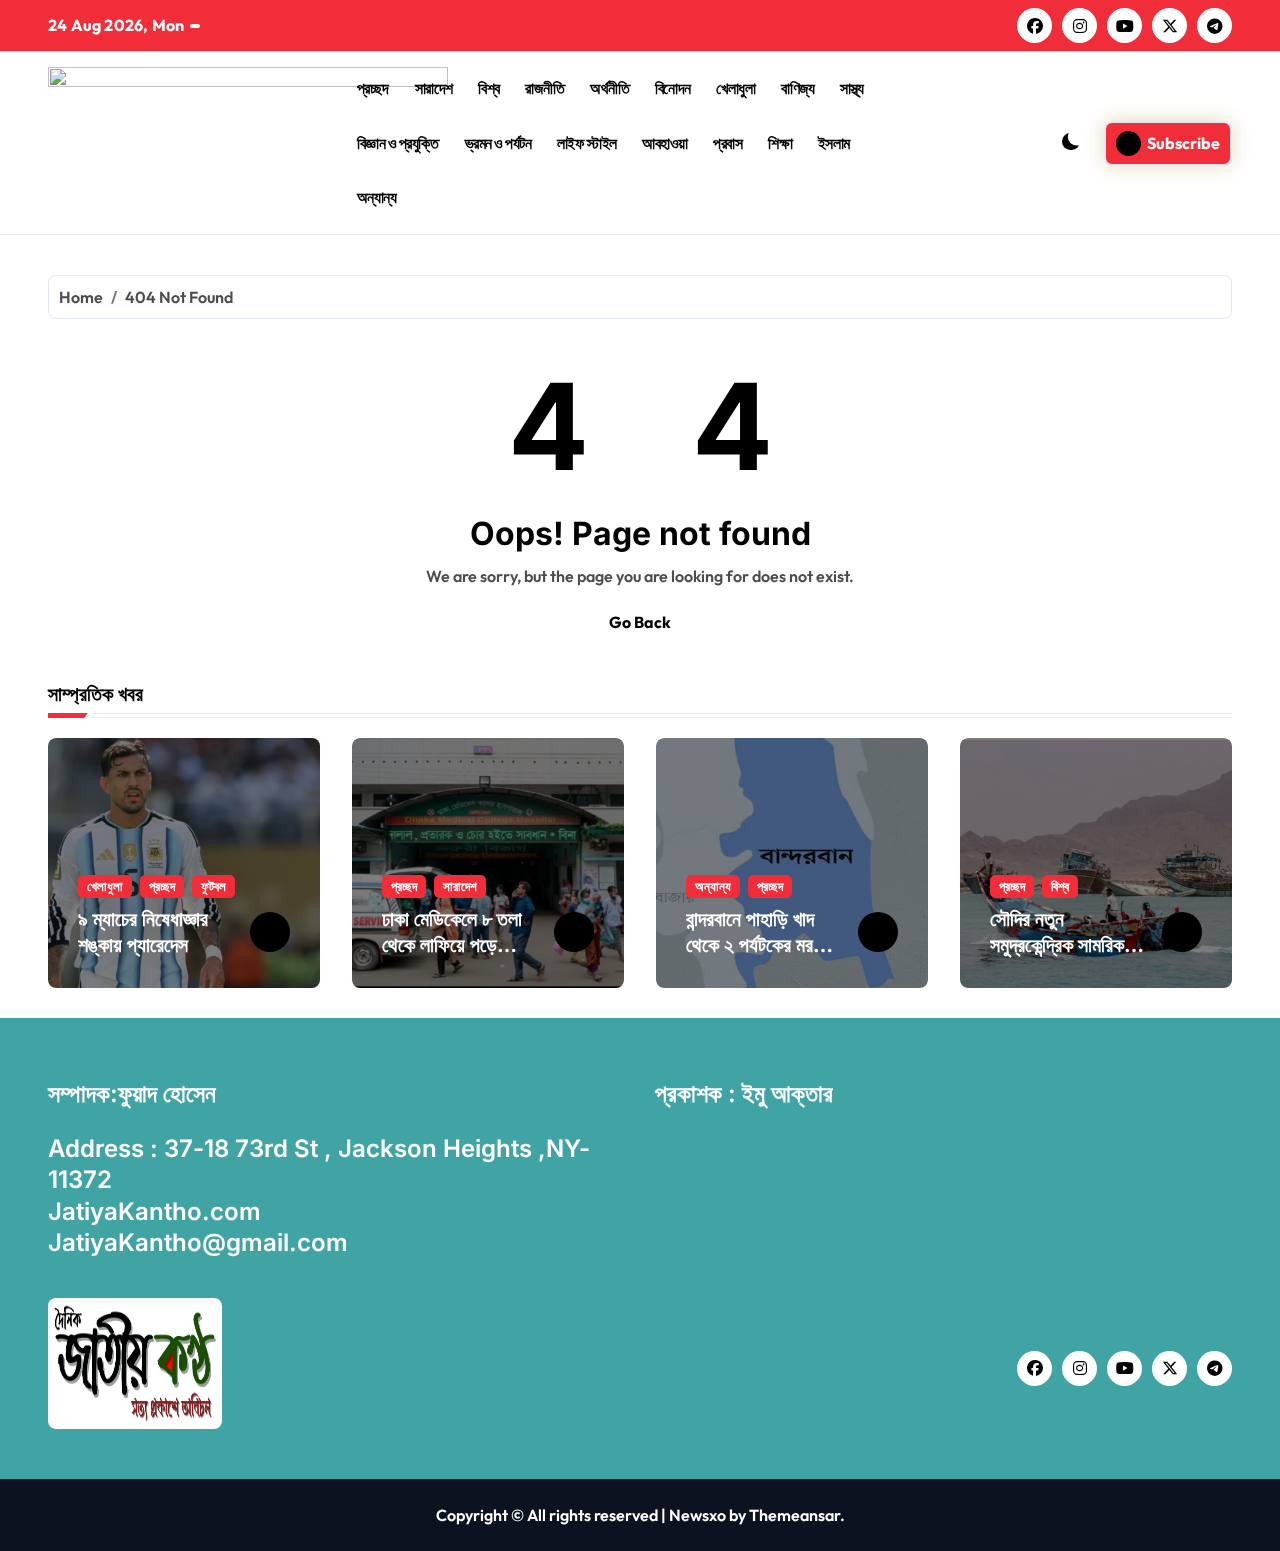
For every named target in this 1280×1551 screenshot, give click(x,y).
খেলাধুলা (735, 88)
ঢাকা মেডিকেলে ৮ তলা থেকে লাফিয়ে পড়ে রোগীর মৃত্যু (452, 945)
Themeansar (794, 1515)
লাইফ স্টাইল (587, 143)
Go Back (640, 622)
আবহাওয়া (665, 143)
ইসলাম (834, 143)
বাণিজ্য (797, 88)
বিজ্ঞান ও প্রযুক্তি (398, 143)
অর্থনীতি (609, 88)
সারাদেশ (434, 88)
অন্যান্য (377, 197)
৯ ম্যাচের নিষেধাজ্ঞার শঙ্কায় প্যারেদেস (143, 932)
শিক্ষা (780, 143)
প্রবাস (727, 143)
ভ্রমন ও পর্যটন (498, 143)
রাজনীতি (544, 88)
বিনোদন (673, 88)
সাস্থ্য (852, 88)
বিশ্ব (489, 88)
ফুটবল (213, 886)
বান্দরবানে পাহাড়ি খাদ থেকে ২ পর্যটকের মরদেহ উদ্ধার (761, 945)
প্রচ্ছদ (373, 88)
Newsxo (697, 1515)
